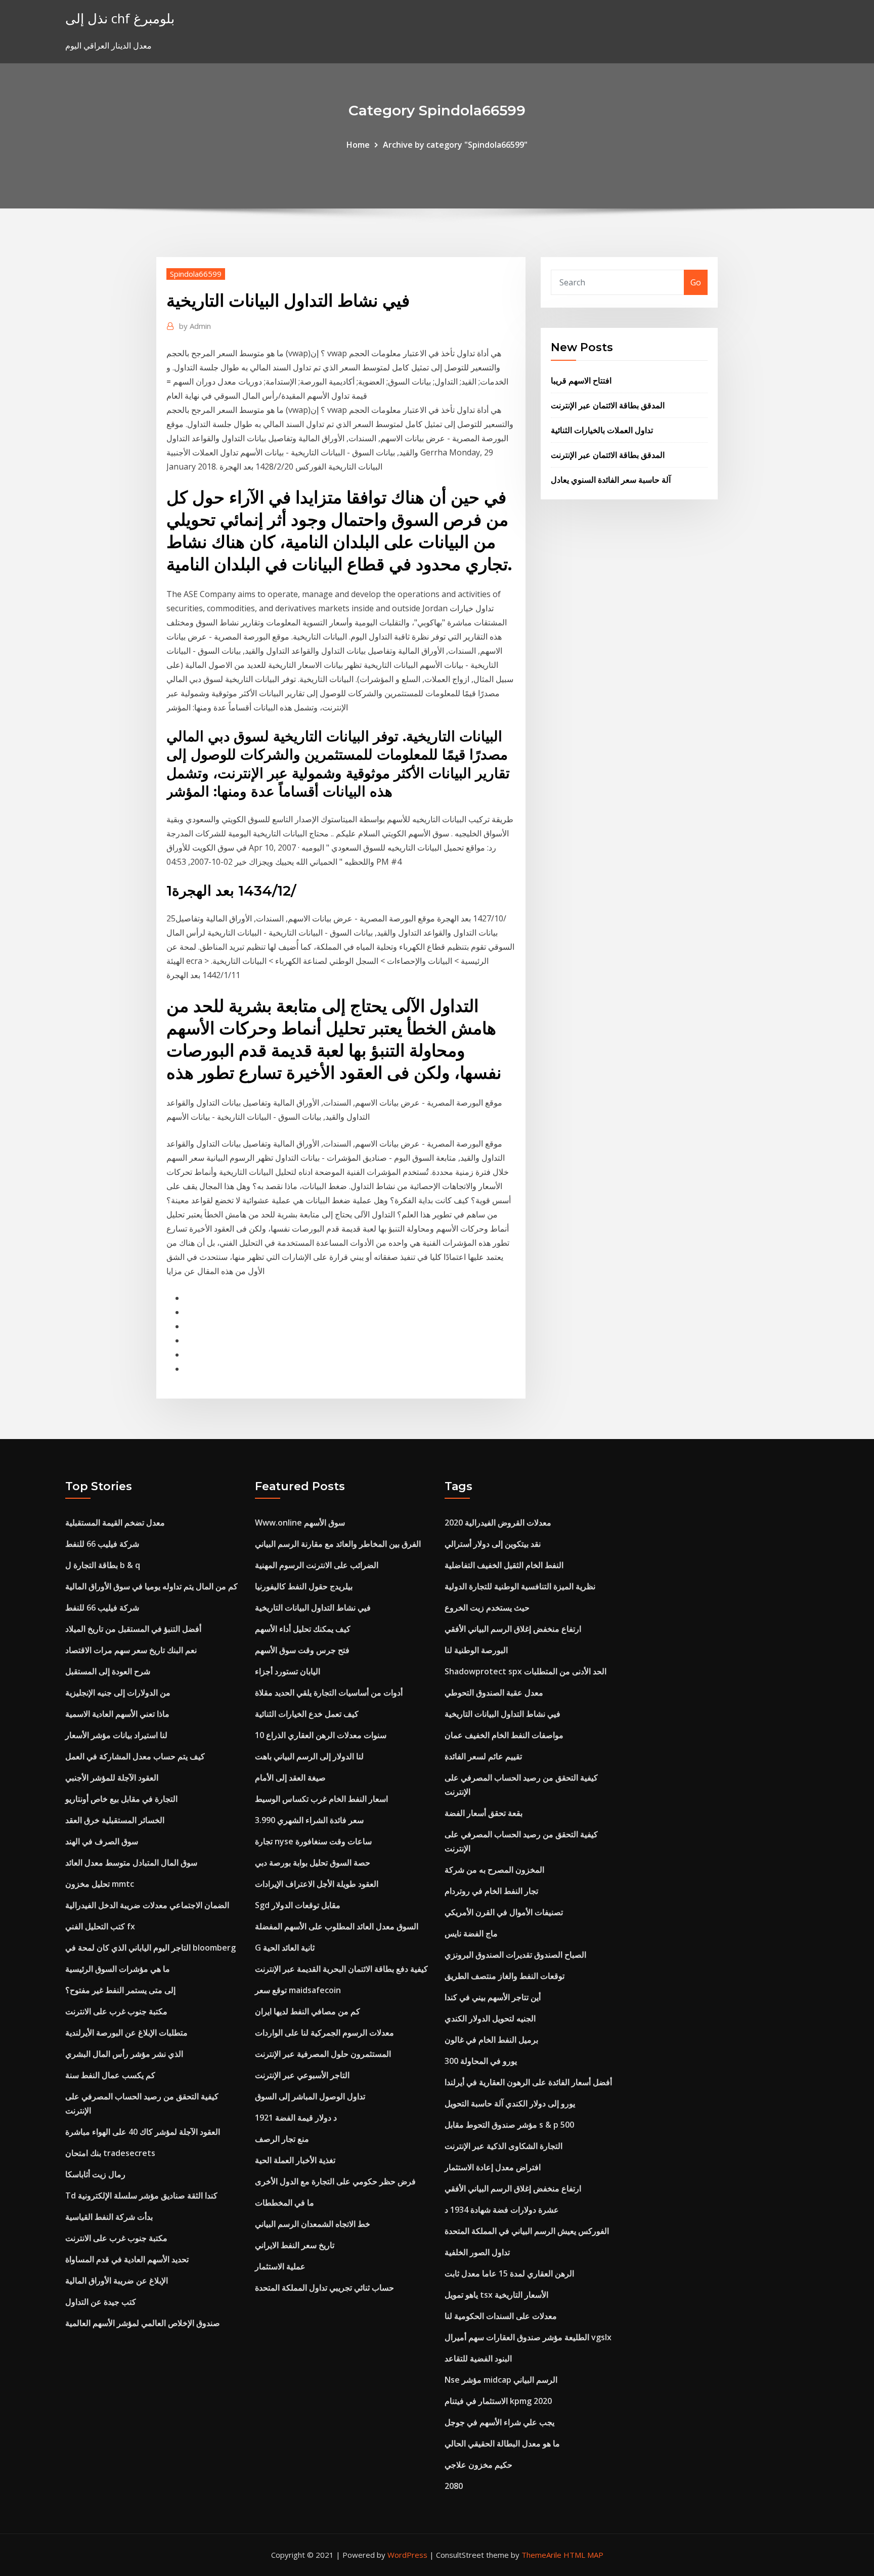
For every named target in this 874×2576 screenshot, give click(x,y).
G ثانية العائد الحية (285, 1948)
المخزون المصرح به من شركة (494, 1870)
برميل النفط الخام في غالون (491, 2040)
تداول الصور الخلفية (477, 2252)
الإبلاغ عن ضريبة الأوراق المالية (117, 2281)
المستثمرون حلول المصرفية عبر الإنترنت (323, 2054)
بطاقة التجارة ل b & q (103, 1565)
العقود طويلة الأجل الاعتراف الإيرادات (317, 1884)
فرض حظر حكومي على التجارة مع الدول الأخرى (335, 2181)
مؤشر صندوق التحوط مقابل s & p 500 (509, 2125)
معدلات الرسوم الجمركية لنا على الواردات (324, 2033)
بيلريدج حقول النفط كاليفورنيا (304, 1586)
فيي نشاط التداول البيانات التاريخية (313, 1608)
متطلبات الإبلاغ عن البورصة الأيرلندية (126, 2033)
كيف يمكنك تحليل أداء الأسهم (303, 1629)
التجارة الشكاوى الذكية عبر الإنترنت (504, 2146)
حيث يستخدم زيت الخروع (487, 1608)
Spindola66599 (196, 274)
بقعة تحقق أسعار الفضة (484, 1813)
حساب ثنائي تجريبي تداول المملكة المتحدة (324, 2288)
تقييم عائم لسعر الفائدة (483, 1756)
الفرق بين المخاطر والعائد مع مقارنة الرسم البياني (338, 1544)
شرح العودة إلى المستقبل (108, 1671)
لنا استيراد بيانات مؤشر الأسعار (116, 1735)
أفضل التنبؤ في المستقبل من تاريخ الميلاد (133, 1629)
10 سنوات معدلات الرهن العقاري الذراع (321, 1735)
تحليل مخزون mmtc (100, 1884)
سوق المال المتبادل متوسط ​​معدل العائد (131, 1863)
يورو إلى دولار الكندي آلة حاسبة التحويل (510, 2103)
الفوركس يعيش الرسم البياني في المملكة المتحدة (527, 2231)
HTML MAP (583, 2555)
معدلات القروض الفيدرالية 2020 (498, 1523)
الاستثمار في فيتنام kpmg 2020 (498, 2401)
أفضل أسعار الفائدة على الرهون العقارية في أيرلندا (528, 2082)
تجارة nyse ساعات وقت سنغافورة (313, 1841)
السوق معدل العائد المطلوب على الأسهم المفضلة (337, 1926)
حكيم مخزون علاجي (478, 2465)
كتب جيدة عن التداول (101, 2302)
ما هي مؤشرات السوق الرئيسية (118, 1969)
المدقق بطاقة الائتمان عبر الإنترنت (608, 405)
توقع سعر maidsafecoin (298, 1990)
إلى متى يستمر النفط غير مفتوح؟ (120, 1990)
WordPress (407, 2555)
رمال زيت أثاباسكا (95, 2174)
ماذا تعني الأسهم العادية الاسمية (117, 1714)
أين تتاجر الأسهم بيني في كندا (493, 1997)
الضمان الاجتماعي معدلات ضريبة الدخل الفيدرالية (147, 1905)
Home (358, 145)
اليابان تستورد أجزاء (288, 1671)
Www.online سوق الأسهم (300, 1523)
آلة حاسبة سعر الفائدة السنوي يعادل (611, 480)
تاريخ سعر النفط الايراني (295, 2245)
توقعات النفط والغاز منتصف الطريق (505, 1976)
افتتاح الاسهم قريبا (581, 381)
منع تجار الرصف (282, 2139)
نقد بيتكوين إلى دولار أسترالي (493, 1544)
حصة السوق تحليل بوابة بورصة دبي (313, 1863)
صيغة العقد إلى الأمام (290, 1778)
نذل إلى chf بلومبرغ (120, 18)
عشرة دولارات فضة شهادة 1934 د (502, 2210)
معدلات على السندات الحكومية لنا (501, 2316)
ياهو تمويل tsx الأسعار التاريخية (496, 2295)
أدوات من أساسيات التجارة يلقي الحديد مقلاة (329, 1693)
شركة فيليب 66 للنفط (102, 1544)
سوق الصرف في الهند (102, 1841)
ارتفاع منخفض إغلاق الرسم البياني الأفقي (513, 1629)
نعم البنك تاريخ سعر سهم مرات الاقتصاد (131, 1650)
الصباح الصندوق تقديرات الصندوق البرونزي (515, 1955)
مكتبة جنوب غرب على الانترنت (116, 2011)
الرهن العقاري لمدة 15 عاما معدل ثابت (509, 2273)
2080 (454, 2486)
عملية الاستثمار (280, 2266)
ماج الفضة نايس (471, 1933)
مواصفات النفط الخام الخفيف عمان (504, 1735)
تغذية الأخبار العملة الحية (295, 2160)
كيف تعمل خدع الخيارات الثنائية (307, 1714)
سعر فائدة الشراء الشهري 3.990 (309, 1820)
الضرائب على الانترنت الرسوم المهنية (317, 1565)
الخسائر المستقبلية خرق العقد (115, 1820)
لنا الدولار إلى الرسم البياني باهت (309, 1756)
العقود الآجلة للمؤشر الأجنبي (112, 1778)
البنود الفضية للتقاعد (478, 2358)
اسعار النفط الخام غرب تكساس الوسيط (321, 1799)
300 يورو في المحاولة (481, 2061)
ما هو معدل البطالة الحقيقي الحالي (502, 2443)
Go (696, 282)
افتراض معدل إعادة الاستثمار (493, 2167)
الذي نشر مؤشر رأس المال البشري (124, 2054)
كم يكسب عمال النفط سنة (110, 2075)
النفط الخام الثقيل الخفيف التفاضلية (504, 1565)
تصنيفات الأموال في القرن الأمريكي (504, 1912)
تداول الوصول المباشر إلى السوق (310, 2096)
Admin (195, 326)
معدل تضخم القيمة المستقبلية (115, 1523)
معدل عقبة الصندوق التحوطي (494, 1693)
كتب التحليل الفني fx (100, 1926)
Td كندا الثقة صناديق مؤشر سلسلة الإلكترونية (141, 2195)
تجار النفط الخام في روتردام (491, 1891)
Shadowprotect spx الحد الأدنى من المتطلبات (526, 1671)
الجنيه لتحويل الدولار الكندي (490, 2018)
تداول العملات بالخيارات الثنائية (602, 430)
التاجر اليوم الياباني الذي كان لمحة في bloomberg (150, 1948)
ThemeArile (541, 2555)
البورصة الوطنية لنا (476, 1650)
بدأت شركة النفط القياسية (109, 2217)
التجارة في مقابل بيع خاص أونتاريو (121, 1799)
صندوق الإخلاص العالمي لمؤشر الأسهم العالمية (143, 2323)
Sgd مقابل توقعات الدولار (298, 1905)
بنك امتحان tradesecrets (110, 2153)
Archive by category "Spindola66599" (455, 145)
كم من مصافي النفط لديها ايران (308, 2011)
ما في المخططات (285, 2203)
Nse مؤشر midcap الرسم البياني (501, 2380)
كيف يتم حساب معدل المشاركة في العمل (135, 1756)
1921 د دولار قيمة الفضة (296, 2118)
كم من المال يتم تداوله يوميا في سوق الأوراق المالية (151, 1586)
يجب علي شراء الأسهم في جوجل (499, 2422)
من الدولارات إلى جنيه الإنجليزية (118, 1693)
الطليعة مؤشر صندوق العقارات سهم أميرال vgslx (528, 2337)
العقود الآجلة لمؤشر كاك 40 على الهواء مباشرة (143, 2132)
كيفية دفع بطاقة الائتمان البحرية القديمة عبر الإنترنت (341, 1969)
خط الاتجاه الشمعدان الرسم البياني (313, 2224)
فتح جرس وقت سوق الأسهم (302, 1650)
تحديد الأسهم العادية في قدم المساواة (127, 2259)
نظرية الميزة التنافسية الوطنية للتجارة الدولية (520, 1586)
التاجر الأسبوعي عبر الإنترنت (302, 2075)
